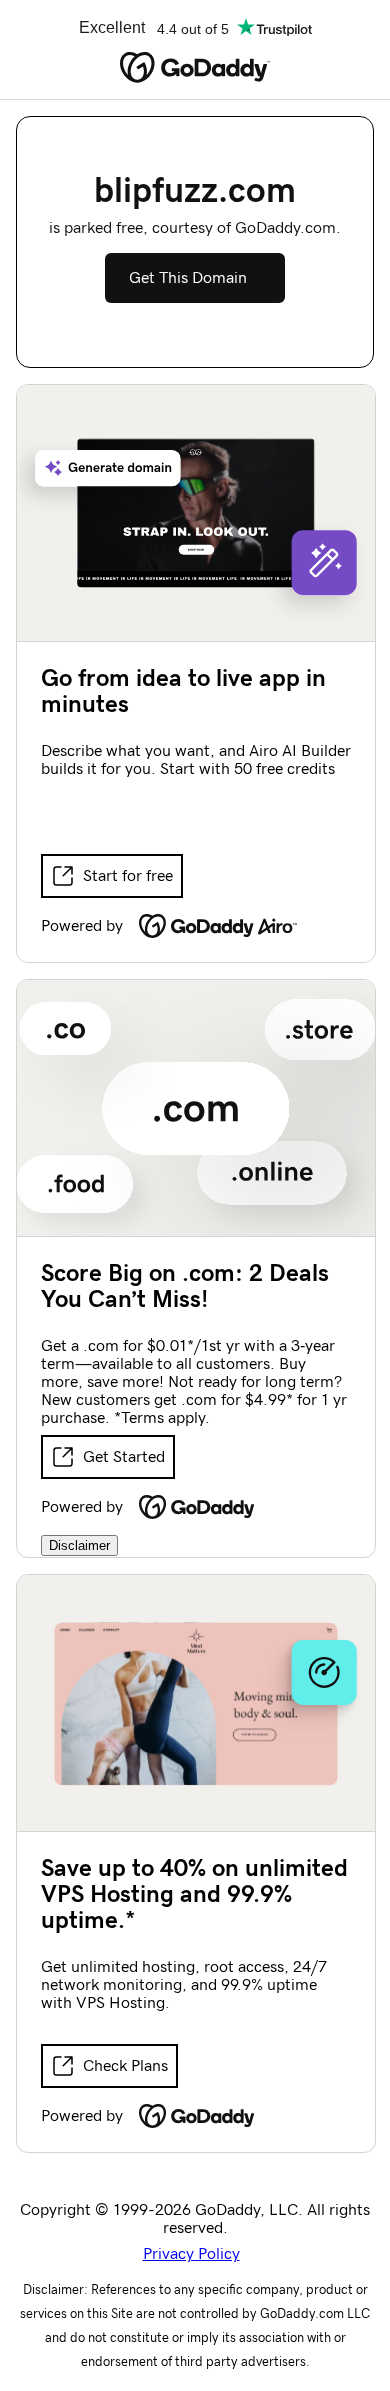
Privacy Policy (191, 2254)
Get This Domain (188, 278)
